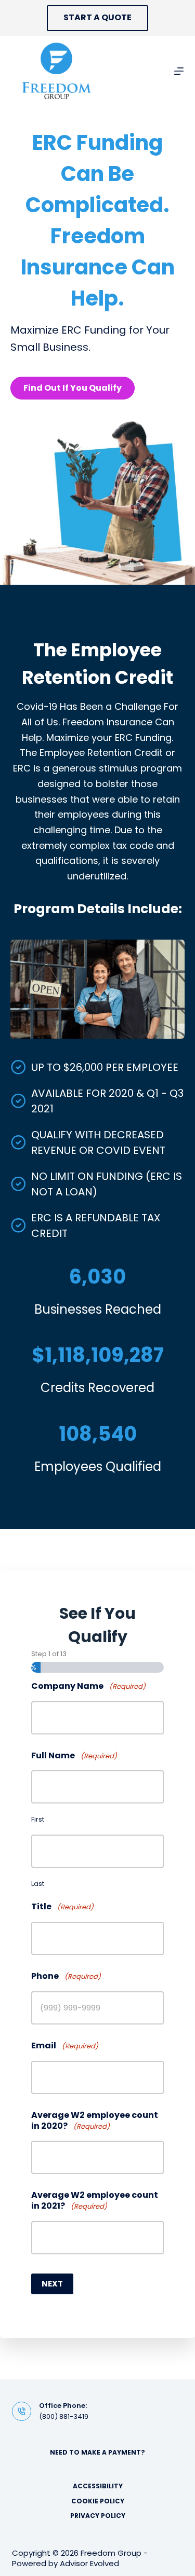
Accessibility (98, 2486)
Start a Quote (97, 17)
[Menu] (179, 71)
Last (38, 1884)
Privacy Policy (98, 2516)
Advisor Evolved (89, 2563)
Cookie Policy (98, 2501)
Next (52, 2284)
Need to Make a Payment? (97, 2452)
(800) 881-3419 (64, 2416)
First (38, 1819)
